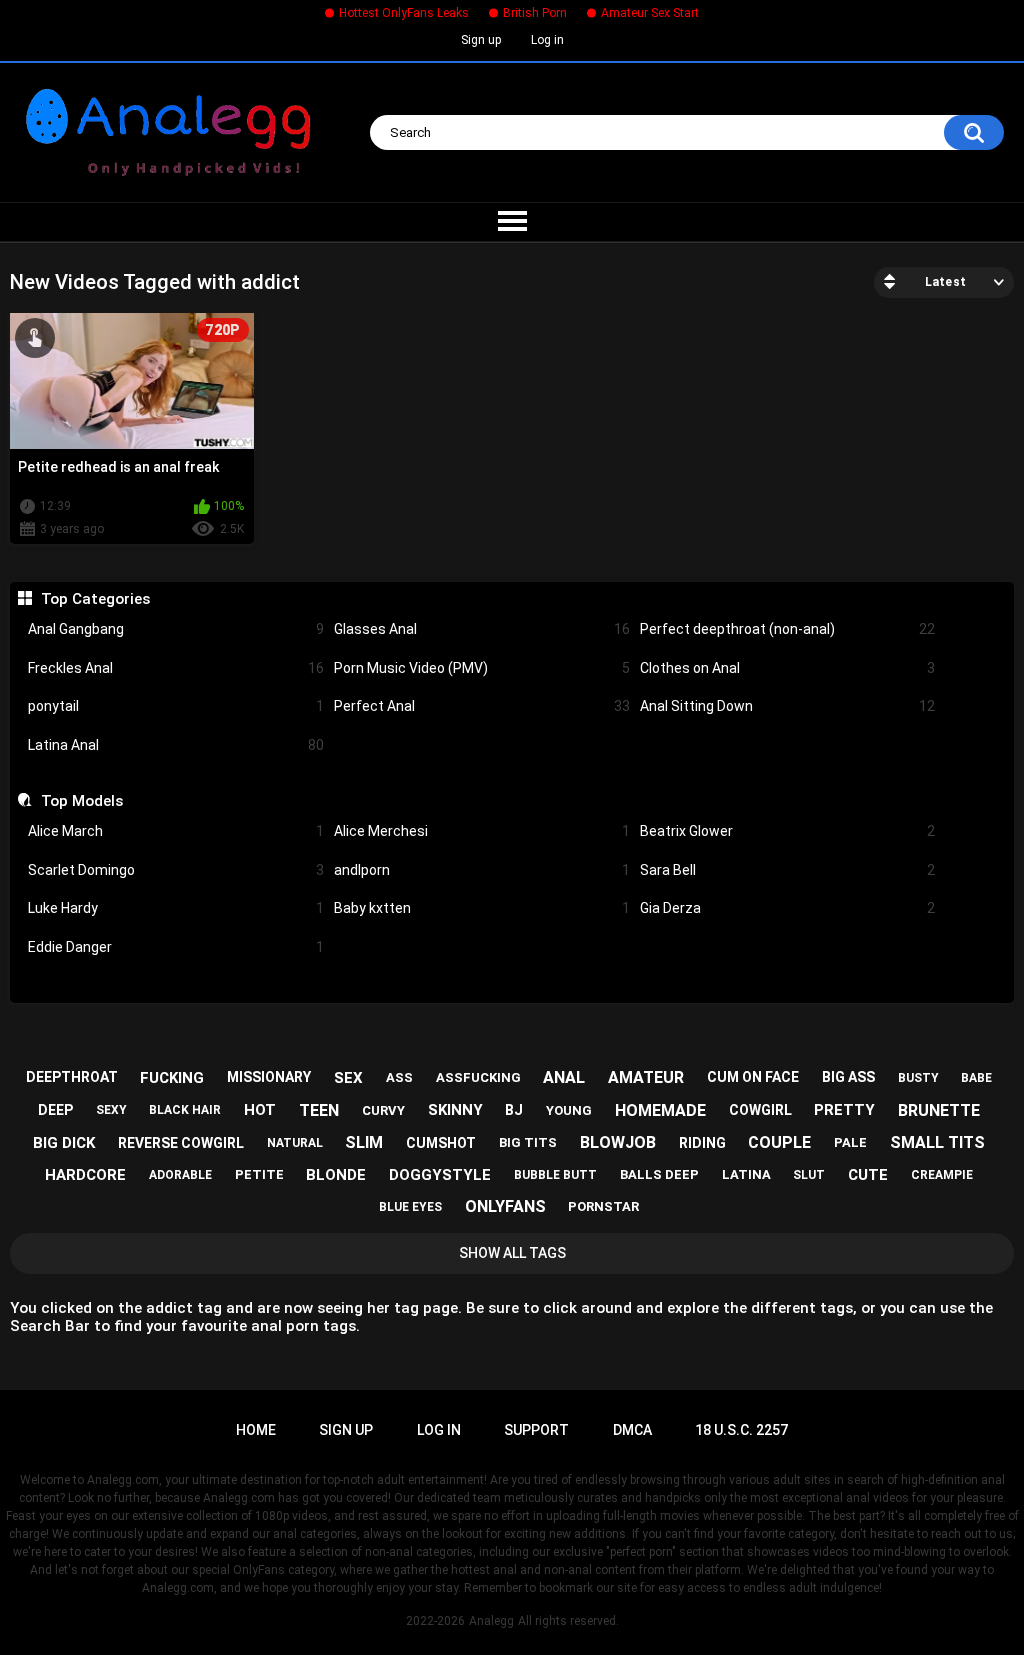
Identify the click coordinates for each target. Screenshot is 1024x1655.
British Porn (535, 13)
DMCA (632, 1430)
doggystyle (440, 1175)
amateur (646, 1077)
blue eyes (410, 1207)
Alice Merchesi (482, 831)
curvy (383, 1110)
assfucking (478, 1077)
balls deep (659, 1174)
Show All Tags (512, 1253)
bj (514, 1110)
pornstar (603, 1206)
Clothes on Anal (788, 668)
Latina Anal (176, 745)
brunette (939, 1110)
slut (809, 1175)
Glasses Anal (482, 629)
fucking (172, 1078)
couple (779, 1142)
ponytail (176, 706)
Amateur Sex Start (650, 13)
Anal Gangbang (176, 629)
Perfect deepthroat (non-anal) (788, 629)
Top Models (81, 801)
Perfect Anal (482, 706)
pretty (844, 1110)
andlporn (482, 870)
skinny (455, 1110)
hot (260, 1110)
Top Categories (95, 599)
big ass (848, 1077)
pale (850, 1142)
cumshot (441, 1143)
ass (399, 1077)
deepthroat (72, 1077)
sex (348, 1078)
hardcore (85, 1175)
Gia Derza (788, 908)
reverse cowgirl (181, 1143)
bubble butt (555, 1175)
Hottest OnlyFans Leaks (404, 13)
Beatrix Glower (788, 831)
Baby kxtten (482, 908)
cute (868, 1175)
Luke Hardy (176, 908)
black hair (185, 1110)
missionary (269, 1077)
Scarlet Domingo (176, 870)
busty (918, 1078)
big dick (64, 1143)
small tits (937, 1142)
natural (295, 1143)
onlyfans (505, 1206)
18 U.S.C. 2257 (741, 1430)
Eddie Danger (176, 947)
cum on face (753, 1077)
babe (976, 1078)
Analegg (491, 1621)
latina (746, 1174)
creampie (942, 1175)
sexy (111, 1110)
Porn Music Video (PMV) (482, 668)
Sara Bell (788, 870)
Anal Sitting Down (788, 706)
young (569, 1110)
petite (259, 1174)
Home (256, 1430)
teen (319, 1110)
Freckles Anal (176, 668)
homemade (660, 1110)
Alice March (176, 831)
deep (55, 1110)
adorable (180, 1175)
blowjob (618, 1142)
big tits (528, 1142)
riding (702, 1143)
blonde (336, 1175)
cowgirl (760, 1110)
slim (364, 1142)
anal (564, 1077)
